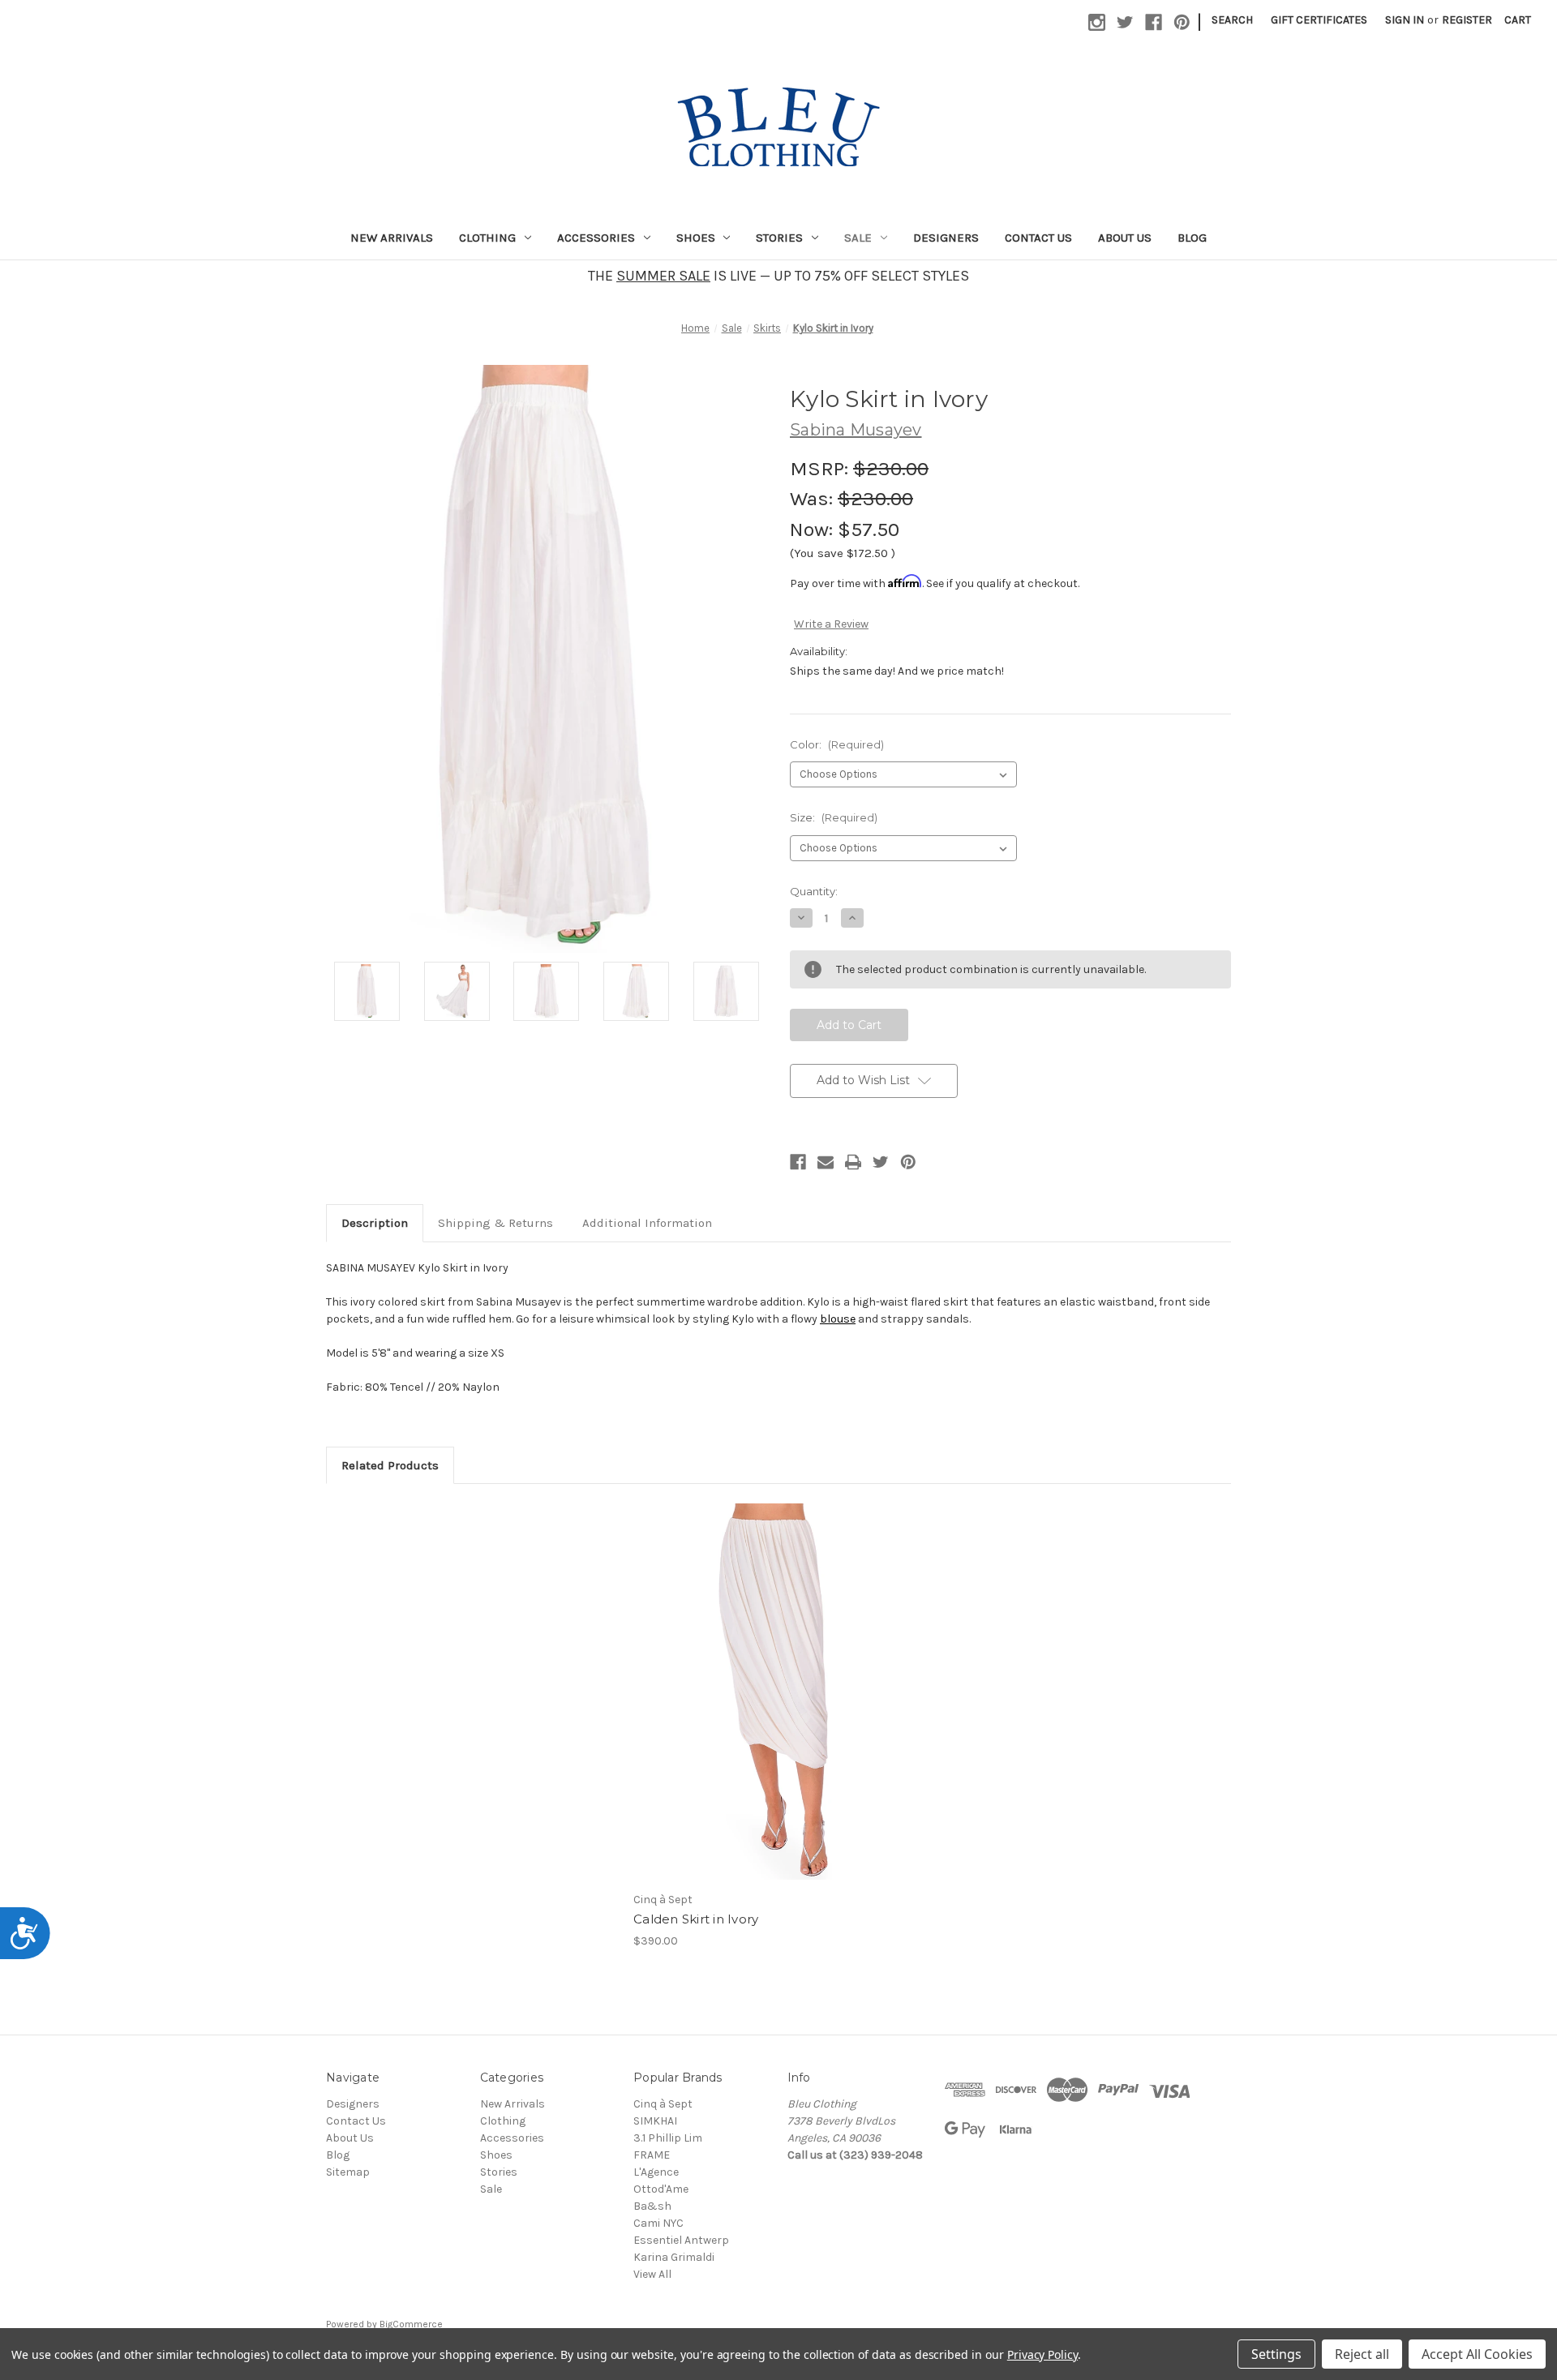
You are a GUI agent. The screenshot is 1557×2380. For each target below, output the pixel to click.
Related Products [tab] (390, 1465)
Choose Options (778, 1706)
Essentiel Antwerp (681, 2240)
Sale (858, 238)
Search (1232, 20)
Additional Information (647, 1223)
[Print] (853, 1162)
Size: (834, 817)
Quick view (765, 1678)
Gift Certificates (1319, 20)
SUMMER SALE (663, 276)
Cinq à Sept (663, 2104)
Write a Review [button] (831, 624)
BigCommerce (411, 2324)
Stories (779, 238)
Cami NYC (658, 2223)
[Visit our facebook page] (1154, 22)
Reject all (1362, 2354)
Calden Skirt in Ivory (696, 1919)
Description (375, 1223)
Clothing (487, 238)
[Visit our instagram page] (1097, 22)
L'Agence (656, 2172)
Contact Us (1038, 238)
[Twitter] (881, 1162)
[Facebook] (798, 1162)
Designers (946, 238)
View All (652, 2274)
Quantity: (814, 891)
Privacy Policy (1042, 2354)
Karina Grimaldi (674, 2257)
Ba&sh (652, 2206)
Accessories (596, 238)
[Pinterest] (908, 1162)
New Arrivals (392, 238)
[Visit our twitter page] (1125, 22)
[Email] (826, 1162)
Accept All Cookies (1477, 2354)
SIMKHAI (655, 2121)
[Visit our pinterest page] (1182, 22)
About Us (1125, 238)
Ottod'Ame (661, 2189)
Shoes (696, 238)
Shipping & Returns (495, 1223)
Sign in (1405, 20)
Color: (837, 744)
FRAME (652, 2155)
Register (1467, 20)
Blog (1192, 238)
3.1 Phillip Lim (668, 2138)
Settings (1276, 2354)
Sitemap (348, 2172)
